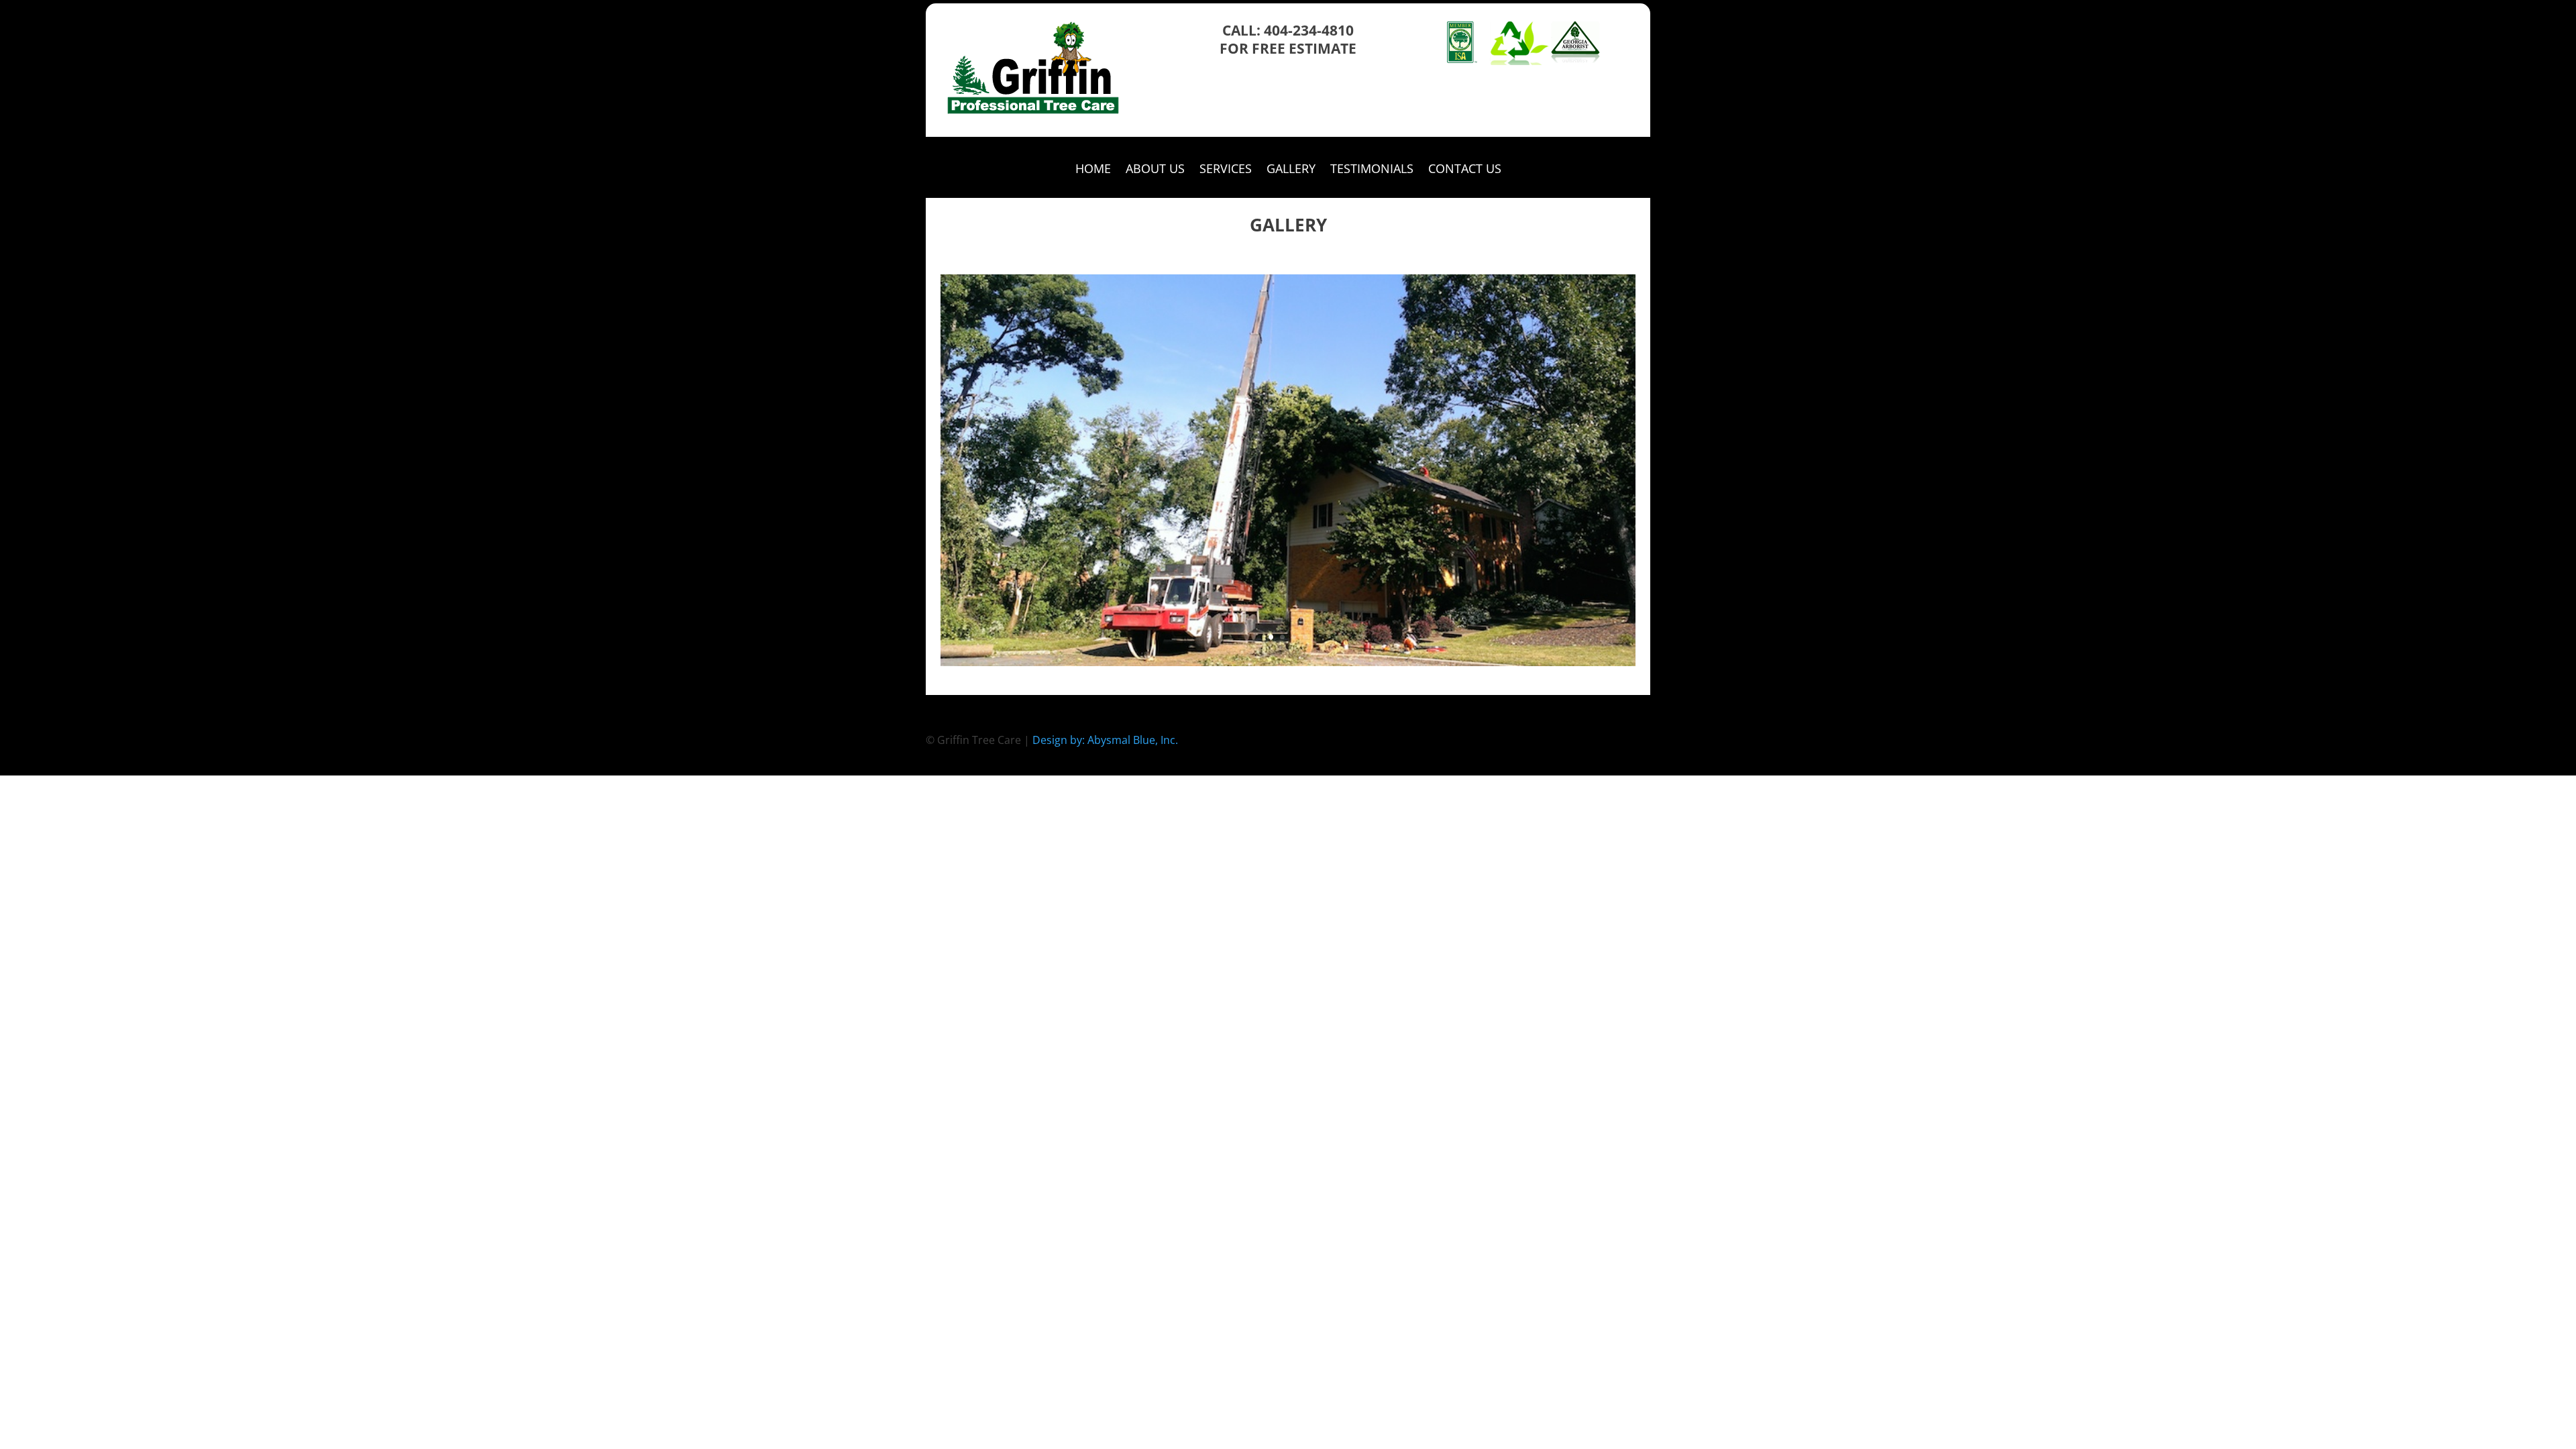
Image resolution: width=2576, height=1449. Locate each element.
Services (1226, 170)
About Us (1155, 170)
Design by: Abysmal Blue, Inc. (1105, 740)
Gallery (1291, 170)
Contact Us (1465, 170)
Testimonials (1372, 170)
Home (1093, 170)
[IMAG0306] (1288, 662)
